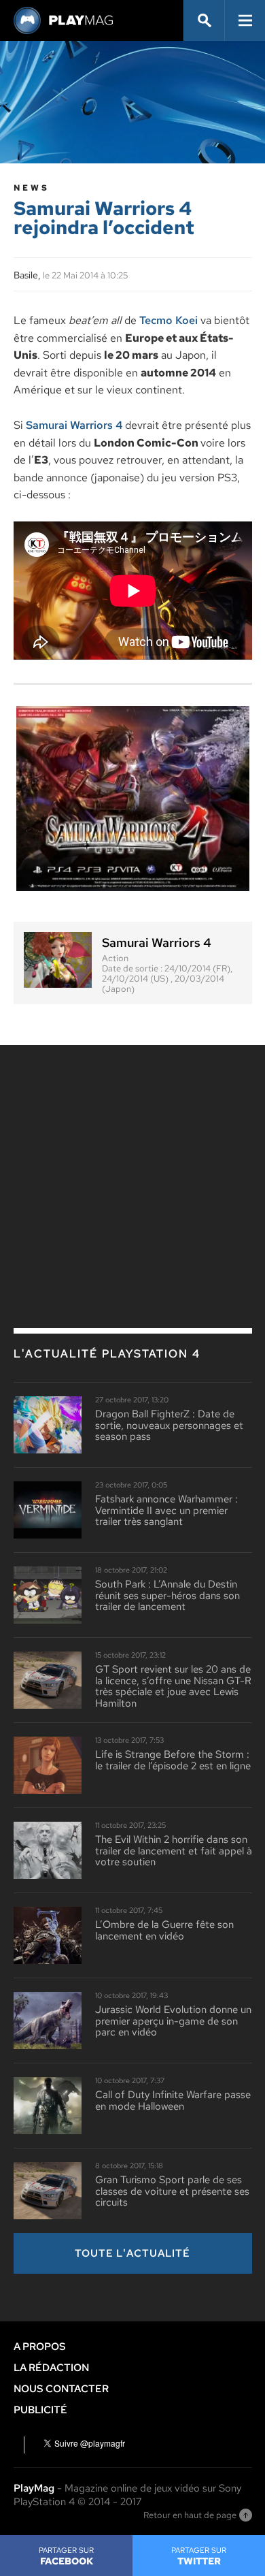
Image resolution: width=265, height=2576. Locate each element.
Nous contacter (61, 2389)
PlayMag (34, 2488)
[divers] (133, 799)
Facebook (66, 2556)
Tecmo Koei (169, 320)
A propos (40, 2347)
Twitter (199, 2556)
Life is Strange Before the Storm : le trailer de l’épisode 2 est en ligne (173, 1760)
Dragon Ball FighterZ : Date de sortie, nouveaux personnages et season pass (169, 1426)
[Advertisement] (132, 1157)
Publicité (40, 2410)
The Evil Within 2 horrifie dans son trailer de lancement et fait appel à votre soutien (174, 1851)
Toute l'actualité (132, 2253)
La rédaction (51, 2368)
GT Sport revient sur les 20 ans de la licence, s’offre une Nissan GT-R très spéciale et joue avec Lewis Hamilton (173, 1686)
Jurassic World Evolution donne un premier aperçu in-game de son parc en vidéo (173, 2021)
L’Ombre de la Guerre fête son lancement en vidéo (164, 1930)
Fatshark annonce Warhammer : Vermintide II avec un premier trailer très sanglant (166, 1511)
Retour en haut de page (190, 2515)
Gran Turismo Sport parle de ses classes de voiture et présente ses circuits (172, 2191)
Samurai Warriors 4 (74, 425)
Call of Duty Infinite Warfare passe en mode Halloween (173, 2100)
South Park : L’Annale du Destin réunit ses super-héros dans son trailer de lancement (167, 1596)
